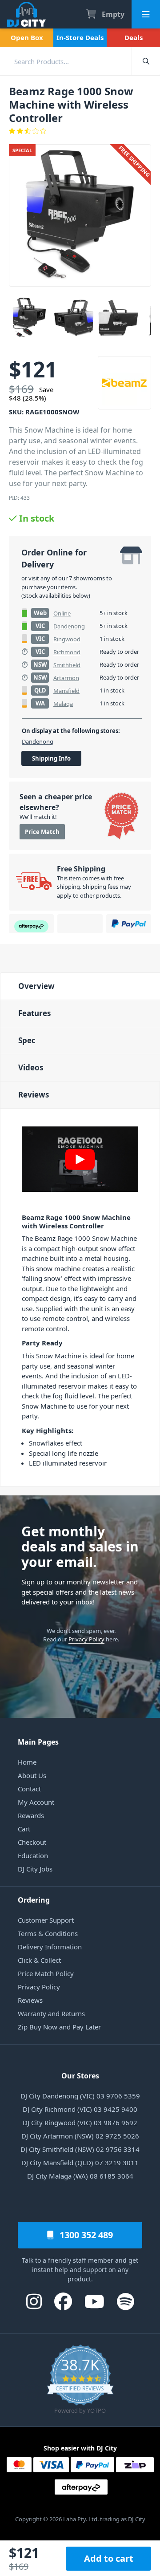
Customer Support (46, 1920)
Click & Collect (39, 1960)
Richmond (67, 652)
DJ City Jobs (35, 1869)
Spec (27, 1040)
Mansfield (66, 691)
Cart (24, 1829)
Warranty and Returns (51, 2013)
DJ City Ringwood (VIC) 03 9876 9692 (80, 2122)
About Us (32, 1775)
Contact (29, 1789)
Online (62, 613)
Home (27, 1762)
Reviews (34, 1095)
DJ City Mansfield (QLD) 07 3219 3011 (80, 2163)
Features (34, 1013)
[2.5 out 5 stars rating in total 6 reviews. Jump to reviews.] (80, 131)
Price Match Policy (46, 1973)
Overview (36, 986)
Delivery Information (50, 1947)
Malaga (63, 704)
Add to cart (109, 2558)
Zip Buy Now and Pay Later (59, 2027)
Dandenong (69, 626)
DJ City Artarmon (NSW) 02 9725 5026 (80, 2136)
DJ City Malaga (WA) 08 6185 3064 (80, 2176)
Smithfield (67, 665)
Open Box (27, 37)
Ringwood (67, 639)
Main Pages (38, 1742)
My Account (36, 1802)
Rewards (31, 1815)
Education (33, 1855)
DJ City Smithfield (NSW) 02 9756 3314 (80, 2149)
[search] (66, 61)
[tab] (80, 986)
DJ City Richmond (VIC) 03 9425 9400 (80, 2109)
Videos (31, 1067)
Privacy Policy (86, 1639)
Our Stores (80, 2076)
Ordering (34, 1900)
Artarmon (66, 678)
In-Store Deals (80, 37)
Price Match (42, 832)
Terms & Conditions (48, 1933)
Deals (134, 37)
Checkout (32, 1842)
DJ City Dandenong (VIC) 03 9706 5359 (80, 2096)
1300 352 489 (85, 2235)
